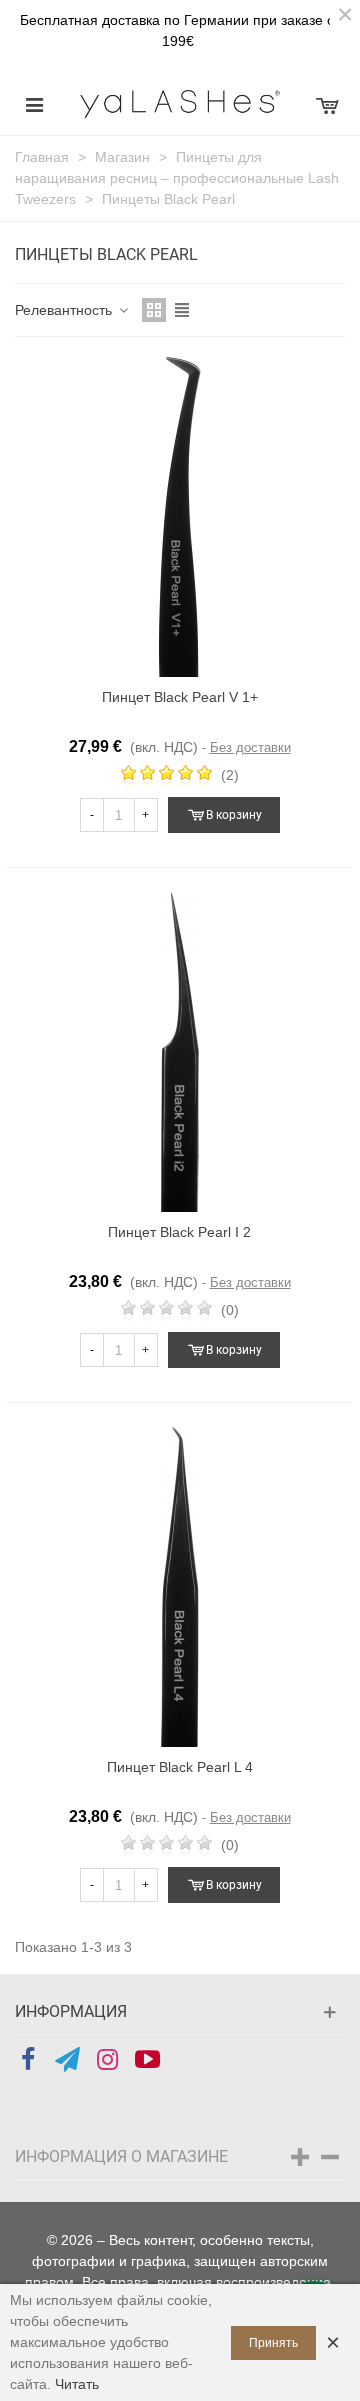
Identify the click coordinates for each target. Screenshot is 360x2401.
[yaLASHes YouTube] (147, 2060)
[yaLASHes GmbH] (180, 103)
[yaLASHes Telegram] (67, 2060)
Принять (273, 2343)
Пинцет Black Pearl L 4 (180, 1767)
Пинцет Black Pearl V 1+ (180, 697)
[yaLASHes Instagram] (107, 2060)
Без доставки (250, 747)
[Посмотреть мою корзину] (326, 104)
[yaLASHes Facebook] (27, 2060)
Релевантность (65, 310)
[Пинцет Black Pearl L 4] (180, 1587)
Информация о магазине (121, 2156)
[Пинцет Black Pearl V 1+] (180, 517)
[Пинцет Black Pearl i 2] (180, 1052)
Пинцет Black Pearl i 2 (179, 1232)
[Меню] (34, 104)
